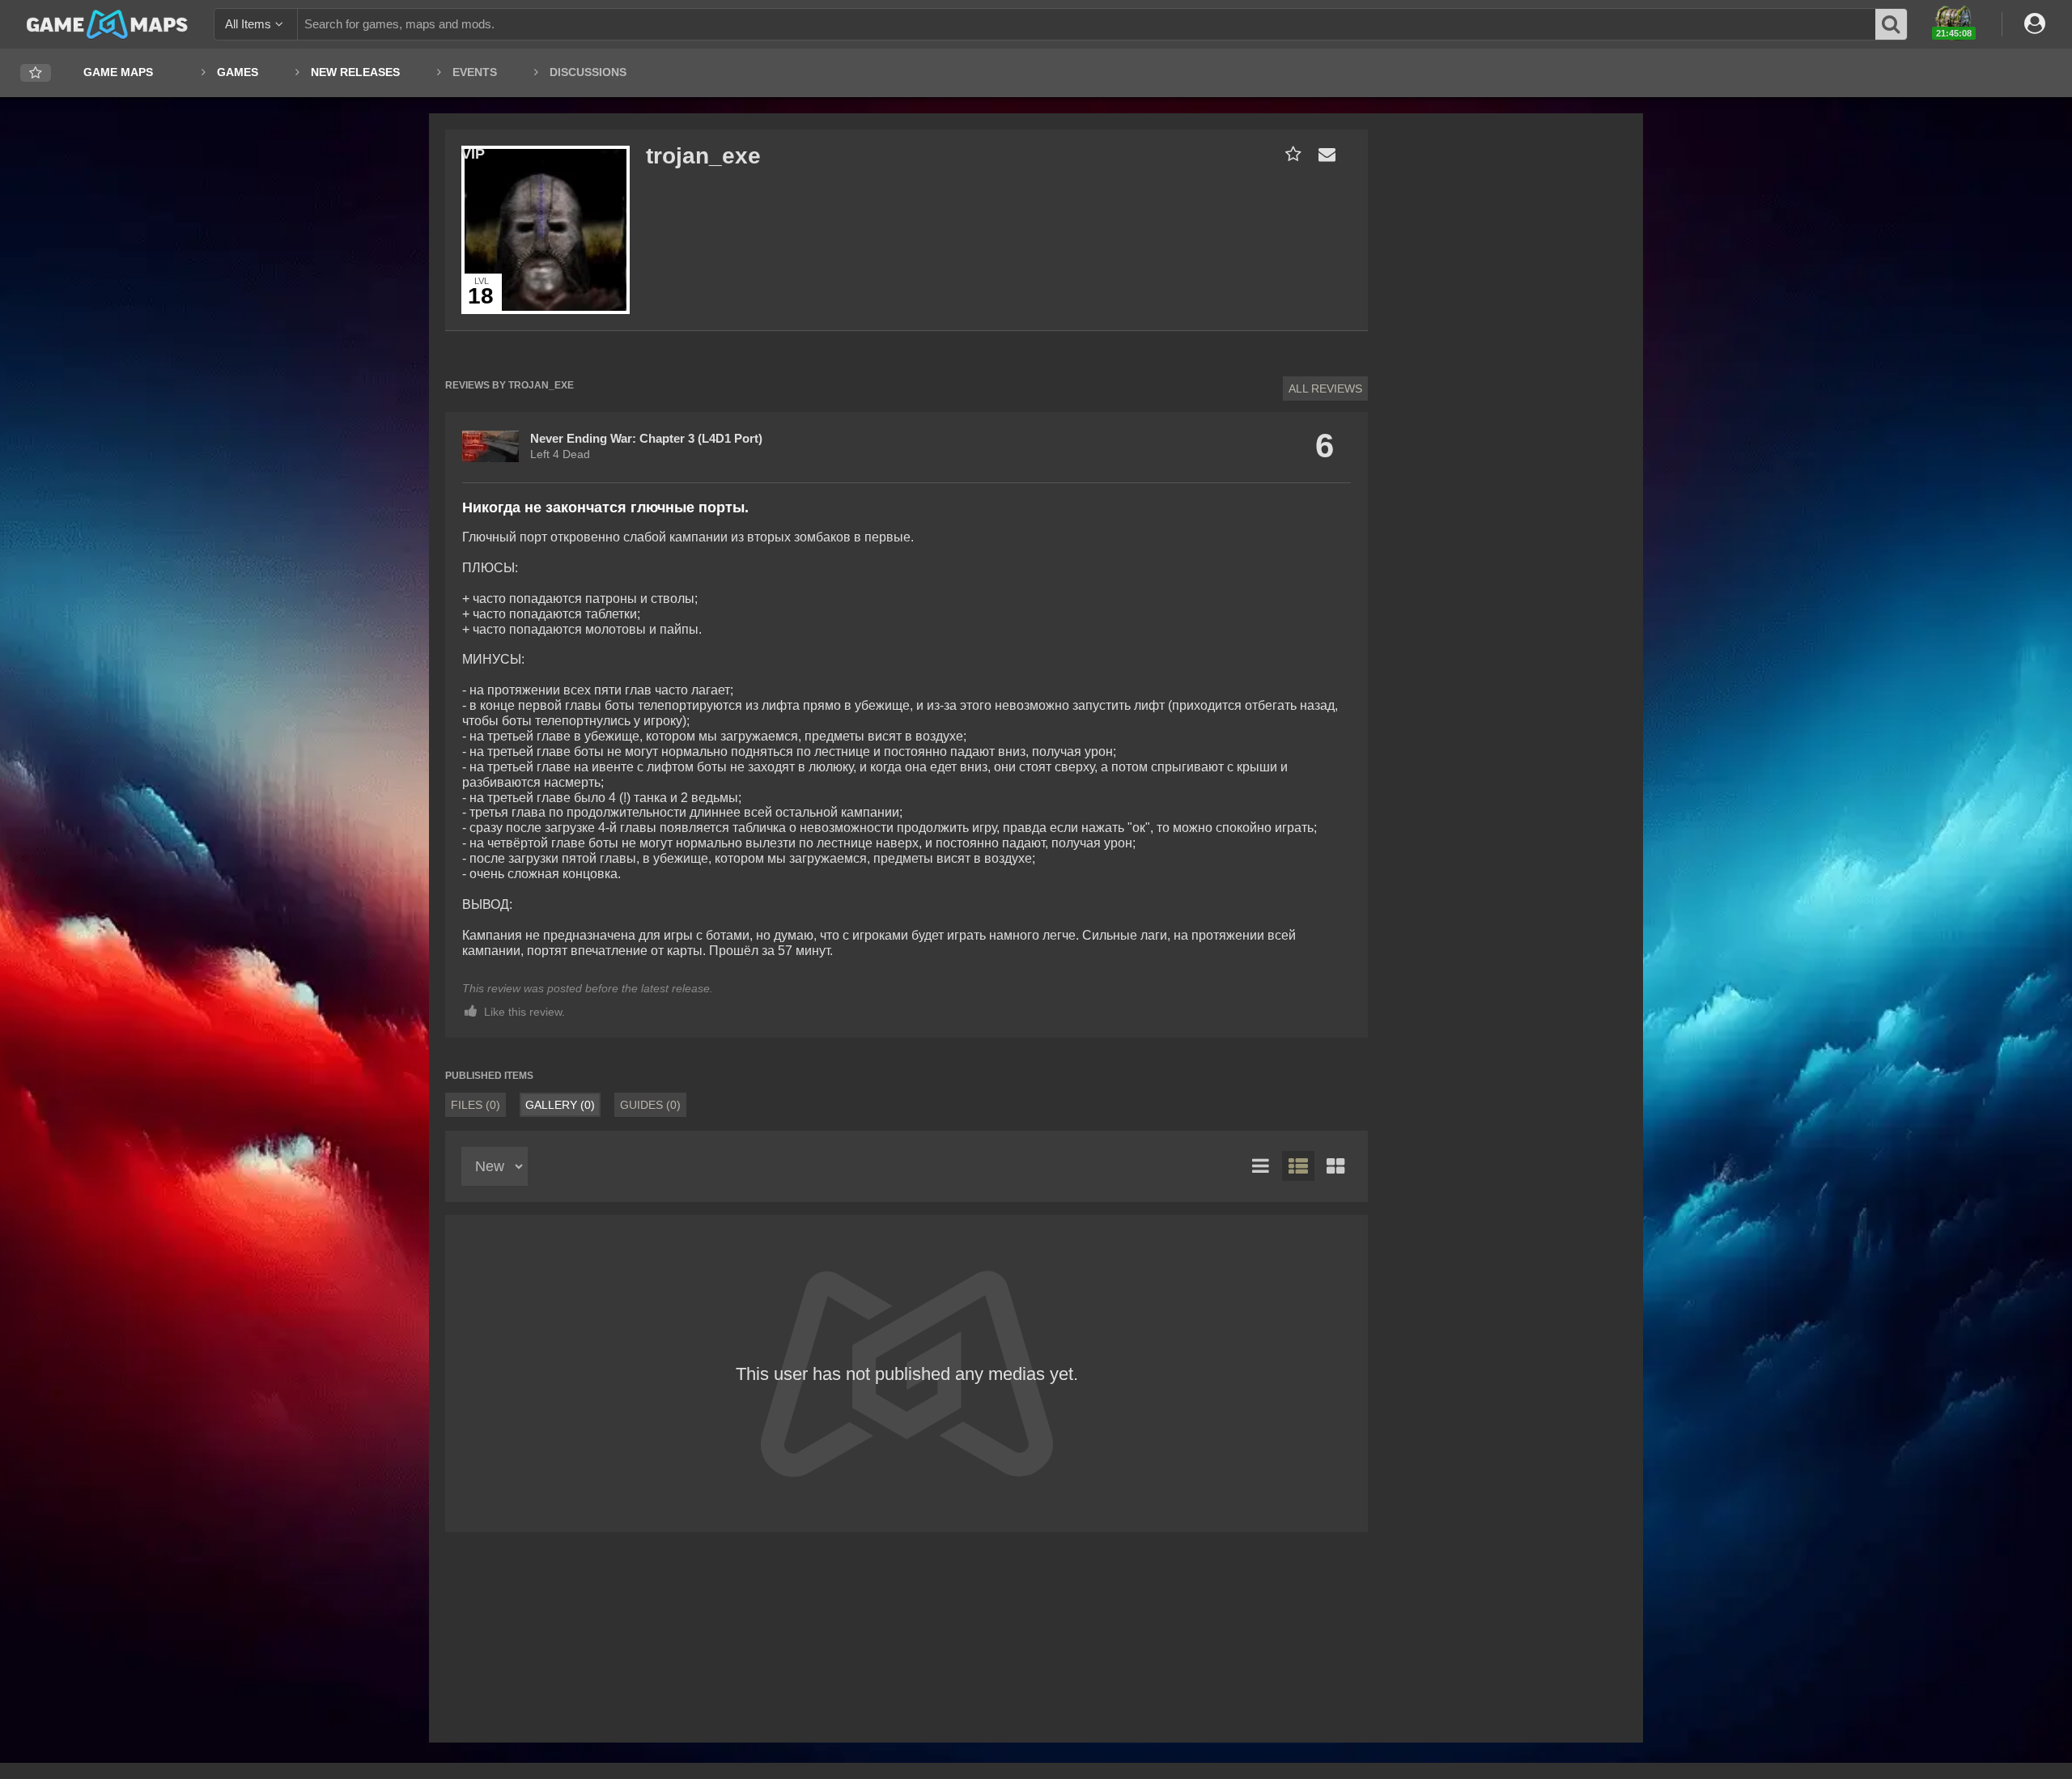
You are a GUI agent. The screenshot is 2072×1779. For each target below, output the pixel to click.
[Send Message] (1323, 154)
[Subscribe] (1290, 154)
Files (476, 1105)
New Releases (355, 72)
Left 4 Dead (560, 454)
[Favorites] (36, 73)
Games (238, 72)
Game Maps (118, 72)
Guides (650, 1105)
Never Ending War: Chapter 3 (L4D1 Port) (646, 438)
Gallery (560, 1105)
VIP (473, 154)
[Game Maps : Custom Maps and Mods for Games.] (107, 23)
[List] (1261, 1166)
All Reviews (1325, 388)
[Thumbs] (1335, 1166)
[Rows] (1298, 1166)
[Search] (1892, 24)
